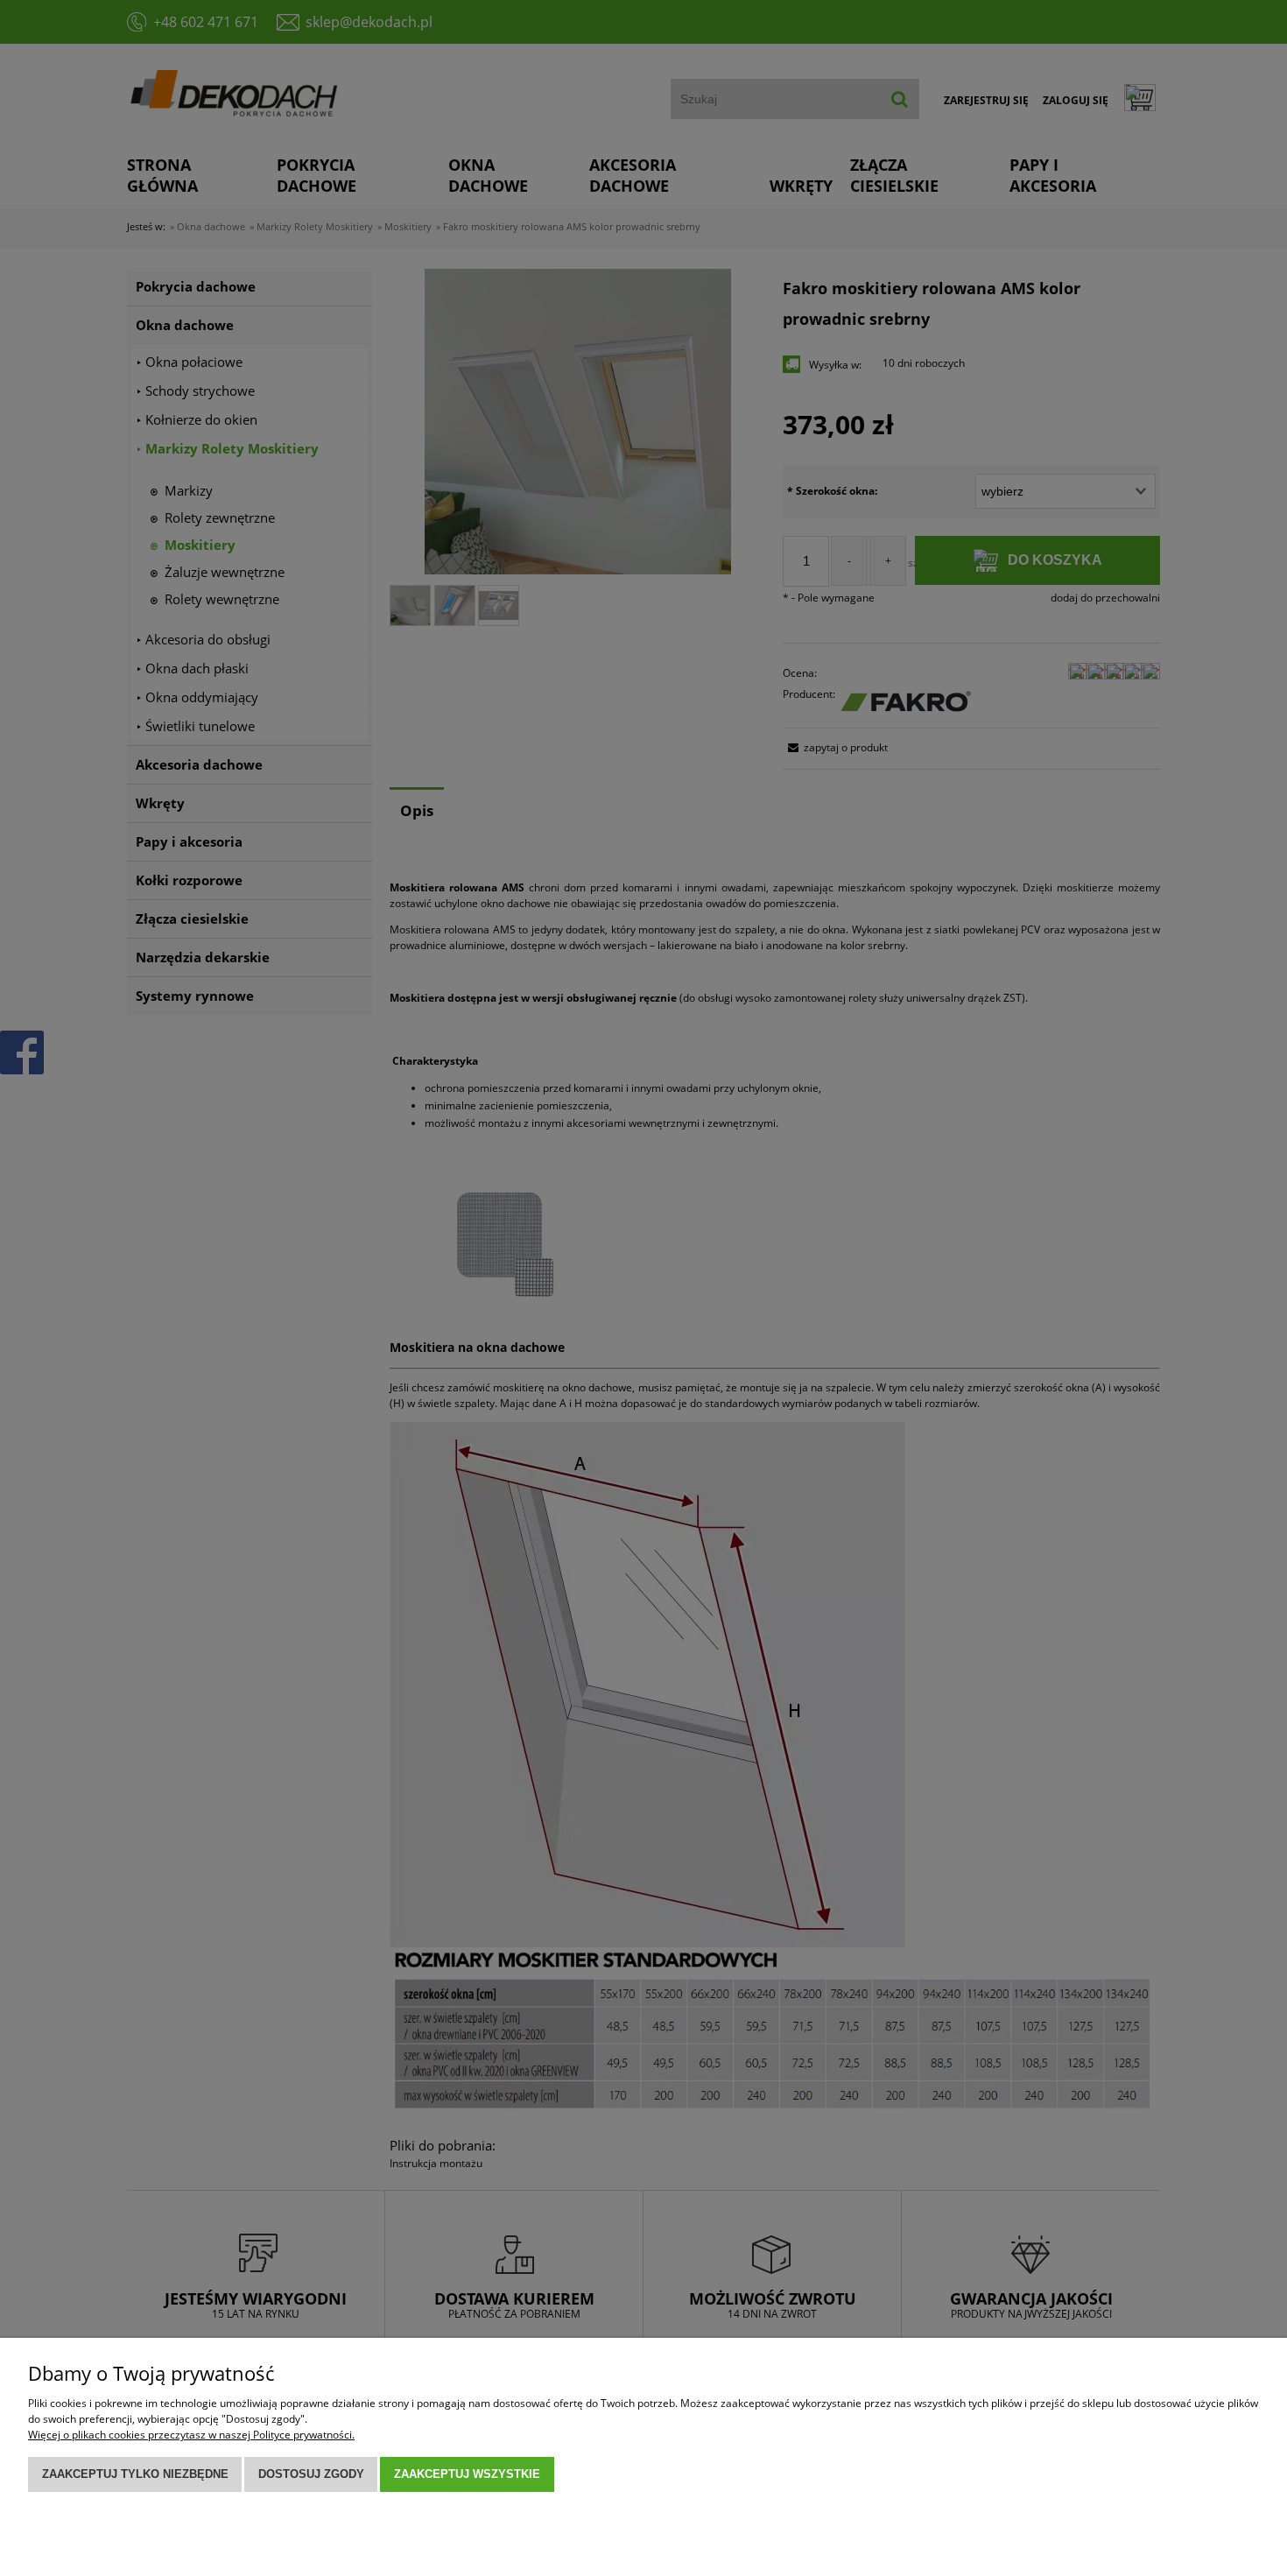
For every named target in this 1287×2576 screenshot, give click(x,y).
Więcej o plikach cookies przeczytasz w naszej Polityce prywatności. (191, 2435)
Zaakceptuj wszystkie (467, 2474)
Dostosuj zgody (311, 2474)
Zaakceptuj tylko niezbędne (135, 2474)
